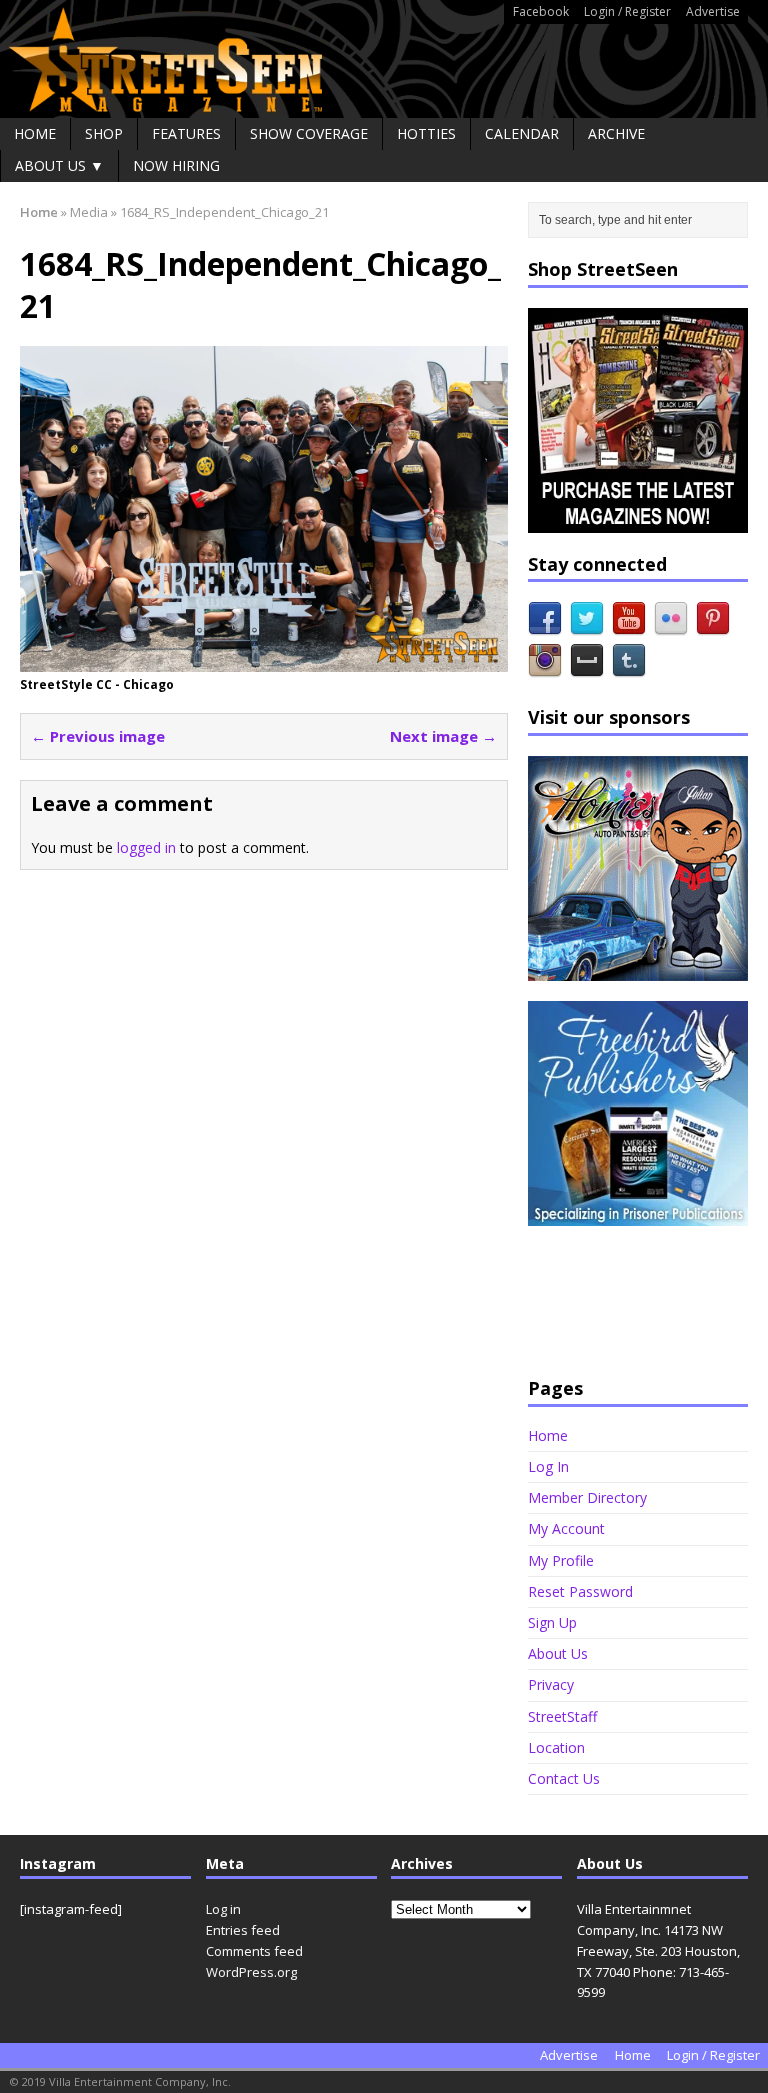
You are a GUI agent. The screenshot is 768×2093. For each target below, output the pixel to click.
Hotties (426, 133)
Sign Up (552, 1622)
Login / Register (627, 11)
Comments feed (254, 1951)
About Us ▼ (59, 165)
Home (35, 133)
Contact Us (564, 1778)
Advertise (713, 11)
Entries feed (243, 1930)
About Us (558, 1653)
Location (556, 1747)
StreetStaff (562, 1716)
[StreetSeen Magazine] (384, 59)
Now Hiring (176, 165)
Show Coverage (309, 133)
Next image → (443, 736)
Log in (223, 1909)
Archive (616, 133)
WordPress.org (251, 1972)
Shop (104, 133)
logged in (146, 847)
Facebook (541, 11)
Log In (548, 1466)
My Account (566, 1528)
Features (186, 133)
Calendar (522, 133)
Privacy (551, 1684)
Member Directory (587, 1497)
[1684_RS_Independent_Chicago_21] (264, 659)
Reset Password (580, 1591)
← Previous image (98, 736)
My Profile (561, 1560)
